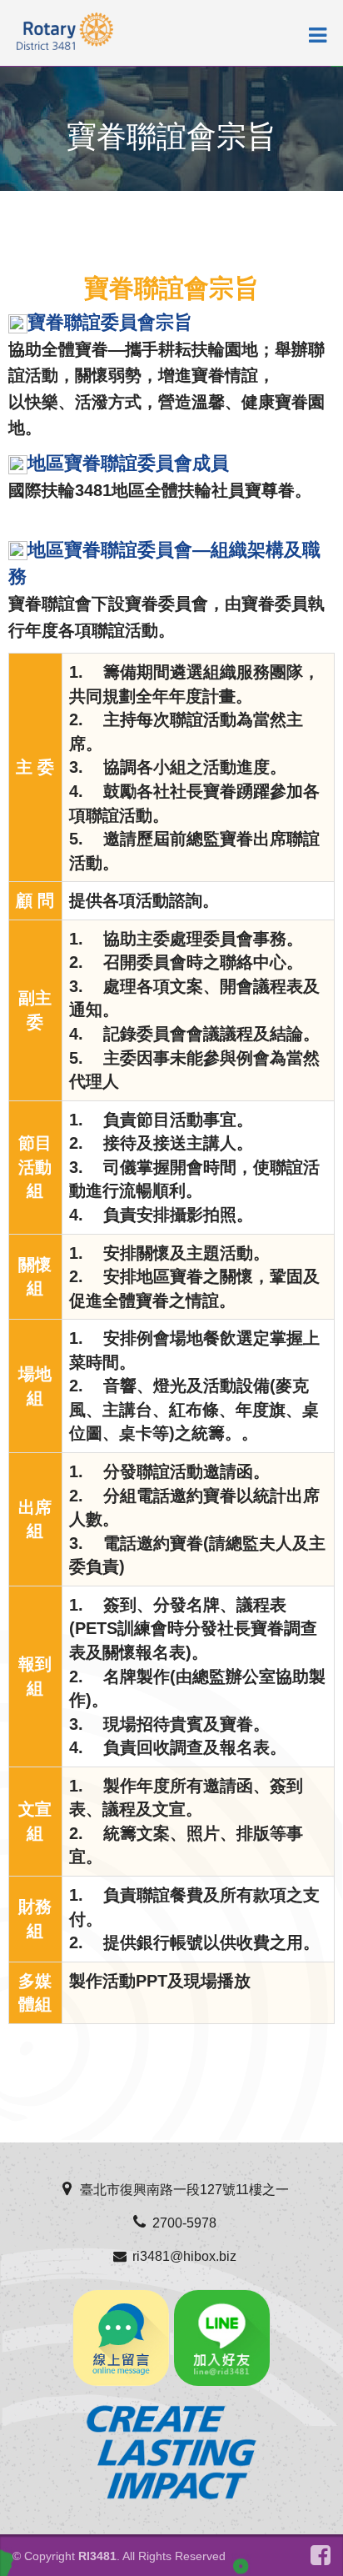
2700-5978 (184, 2223)
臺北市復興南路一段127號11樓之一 (184, 2190)
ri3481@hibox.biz (184, 2256)
